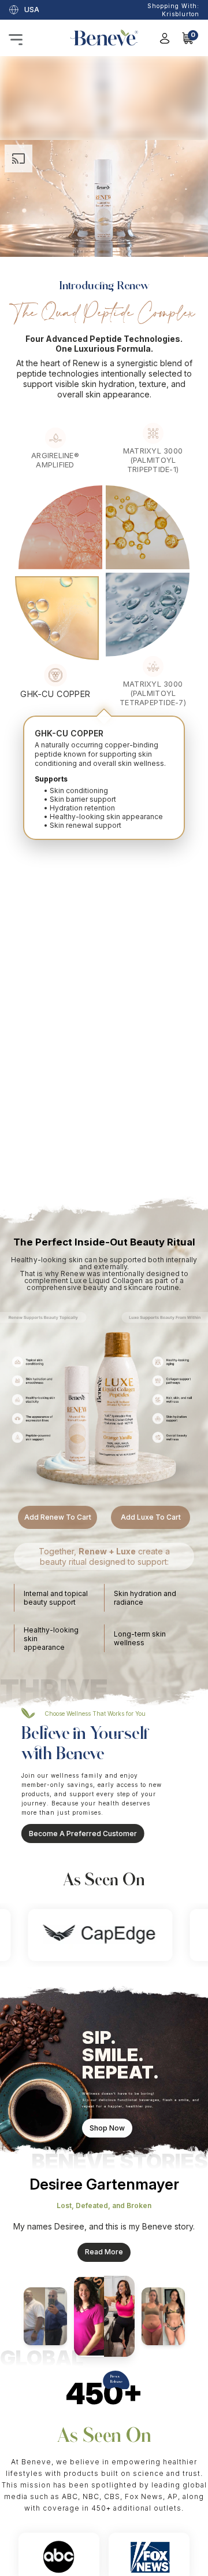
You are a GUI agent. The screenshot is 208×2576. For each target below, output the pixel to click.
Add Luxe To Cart (151, 1434)
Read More (104, 2168)
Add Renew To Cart (58, 1434)
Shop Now (107, 2033)
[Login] (165, 38)
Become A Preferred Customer (94, 1750)
